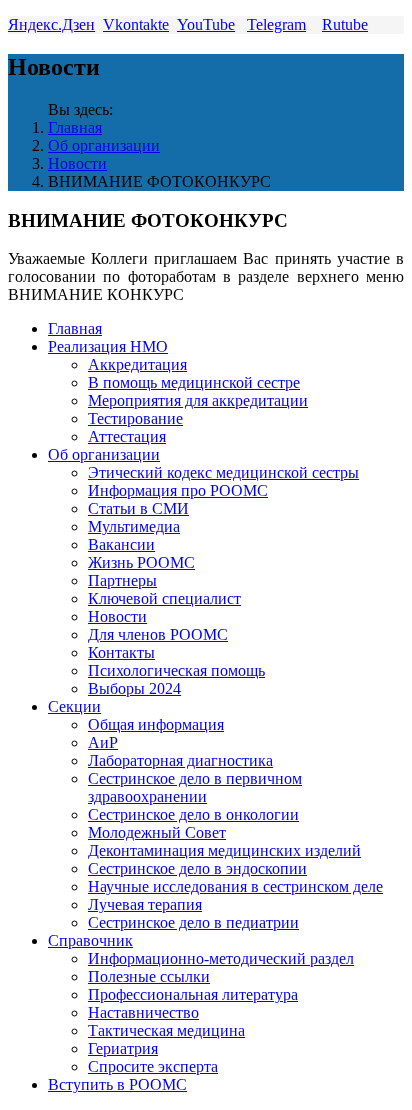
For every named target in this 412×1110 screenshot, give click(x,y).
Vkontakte (136, 24)
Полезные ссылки (149, 976)
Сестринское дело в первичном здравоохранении (195, 787)
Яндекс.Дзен (51, 24)
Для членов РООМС (158, 634)
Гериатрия (123, 1048)
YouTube (206, 24)
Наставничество (143, 1012)
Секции (74, 706)
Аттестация (127, 436)
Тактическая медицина (166, 1030)
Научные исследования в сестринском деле (235, 886)
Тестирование (135, 418)
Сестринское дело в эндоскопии (197, 868)
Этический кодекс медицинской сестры (223, 472)
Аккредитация (137, 364)
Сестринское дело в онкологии (193, 814)
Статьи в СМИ (138, 508)
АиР (103, 742)
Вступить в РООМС (117, 1084)
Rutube (345, 24)
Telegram (276, 24)
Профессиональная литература (193, 994)
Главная (75, 127)
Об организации (104, 145)
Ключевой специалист (164, 598)
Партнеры (122, 580)
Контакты (121, 652)
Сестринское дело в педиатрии (193, 922)
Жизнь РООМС (141, 562)
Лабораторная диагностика (180, 760)
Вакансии (121, 544)
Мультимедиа (134, 526)
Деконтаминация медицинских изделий (224, 850)
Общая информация (156, 724)
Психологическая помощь (176, 670)
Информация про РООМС (178, 490)
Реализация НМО (108, 346)
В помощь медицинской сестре (194, 382)
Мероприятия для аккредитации (198, 400)
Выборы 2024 (134, 688)
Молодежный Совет (157, 832)
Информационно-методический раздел (221, 958)
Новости (77, 163)
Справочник (90, 940)
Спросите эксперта (153, 1066)
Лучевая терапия (145, 904)
